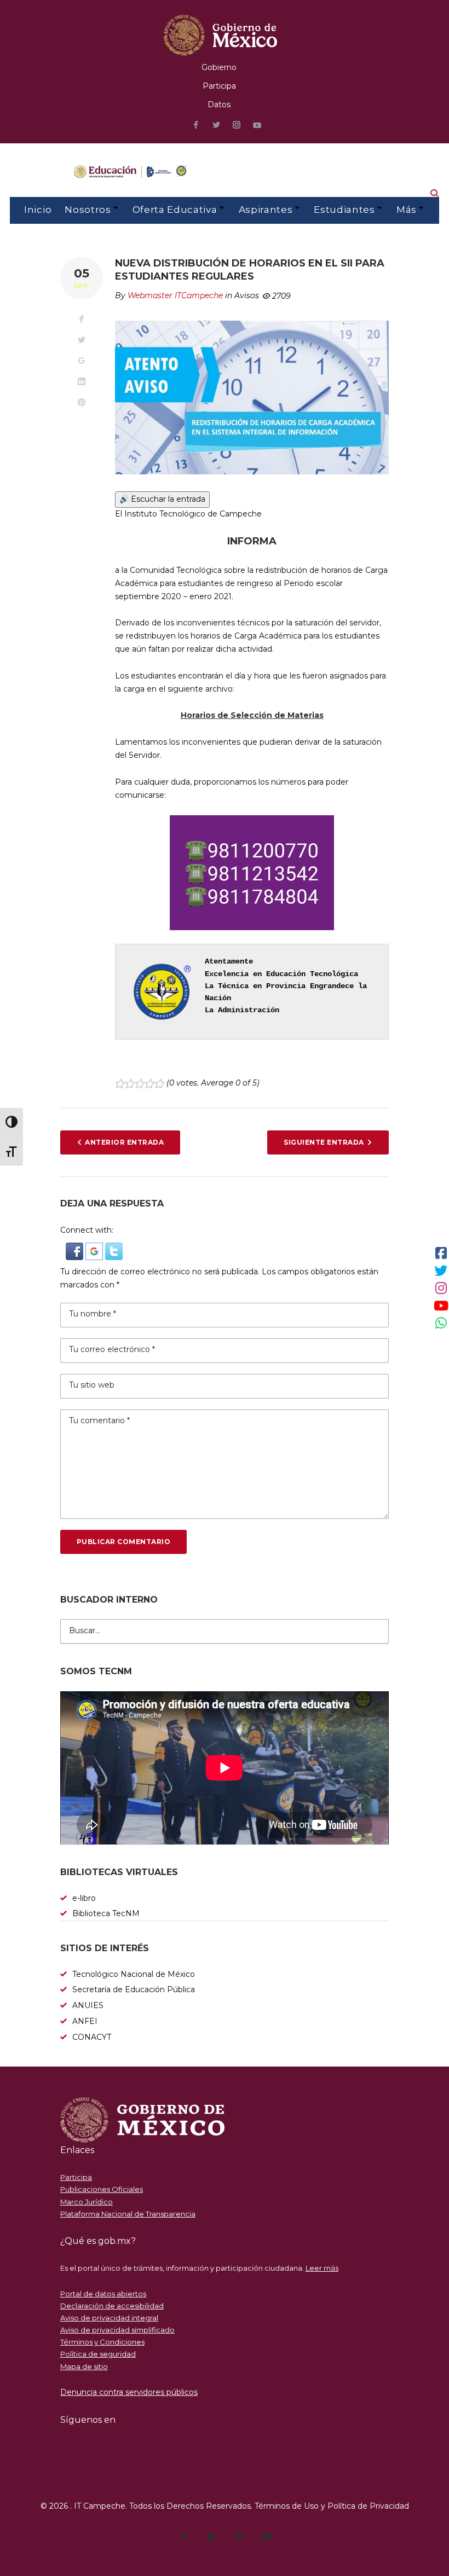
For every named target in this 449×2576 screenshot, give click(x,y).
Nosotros (88, 210)
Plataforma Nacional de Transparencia (128, 2214)
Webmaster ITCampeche (175, 295)
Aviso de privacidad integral (109, 2318)
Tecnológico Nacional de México (134, 1974)
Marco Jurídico (87, 2202)
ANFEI (85, 2021)
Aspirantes (266, 210)
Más (407, 210)
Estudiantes (344, 210)
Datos (219, 105)
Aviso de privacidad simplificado (117, 2330)
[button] (76, 1249)
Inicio (38, 210)
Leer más (322, 2268)
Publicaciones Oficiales (102, 2189)
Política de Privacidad (368, 2506)
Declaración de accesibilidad (112, 2306)
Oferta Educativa (175, 210)
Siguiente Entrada (324, 1142)
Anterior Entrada (124, 1142)
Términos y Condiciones (102, 2342)
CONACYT (92, 2037)
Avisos (247, 295)
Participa (219, 86)
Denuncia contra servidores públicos (129, 2392)
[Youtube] (257, 126)
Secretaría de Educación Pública (134, 1989)
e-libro (84, 1898)
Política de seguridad (98, 2354)
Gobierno (219, 67)
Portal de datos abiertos (103, 2294)
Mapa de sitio (84, 2366)
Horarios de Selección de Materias (252, 715)
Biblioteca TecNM (106, 1913)
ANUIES (88, 2005)
